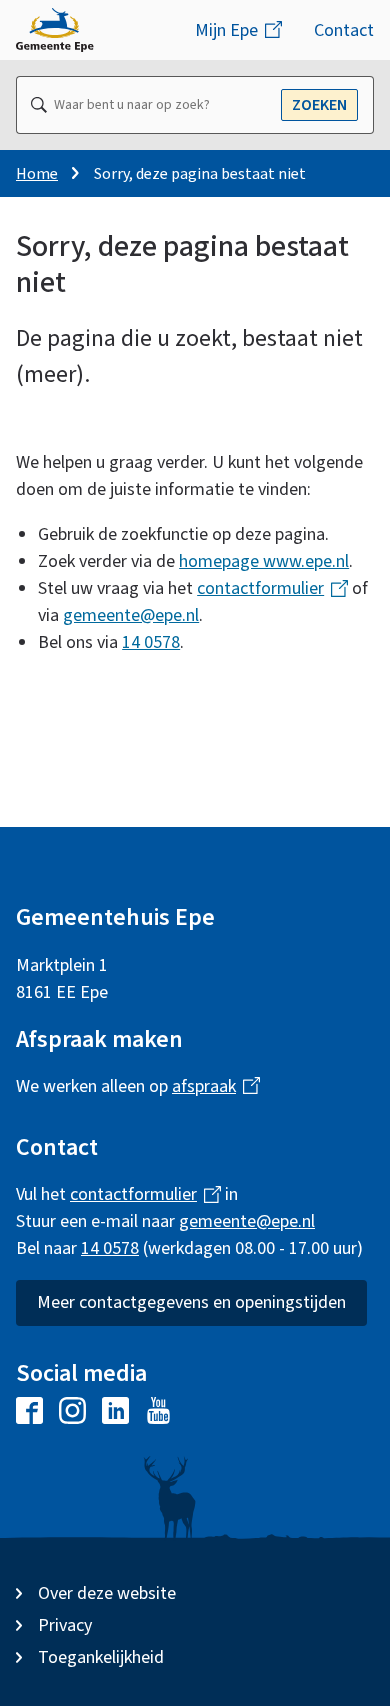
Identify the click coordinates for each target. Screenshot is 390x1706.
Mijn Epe (231, 39)
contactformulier (265, 588)
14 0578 (151, 642)
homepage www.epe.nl (264, 561)
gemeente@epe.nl (131, 615)
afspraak (208, 1086)
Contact (344, 30)
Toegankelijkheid (101, 1657)
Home (37, 174)
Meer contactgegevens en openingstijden (191, 1302)
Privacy (65, 1625)
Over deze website (107, 1593)
